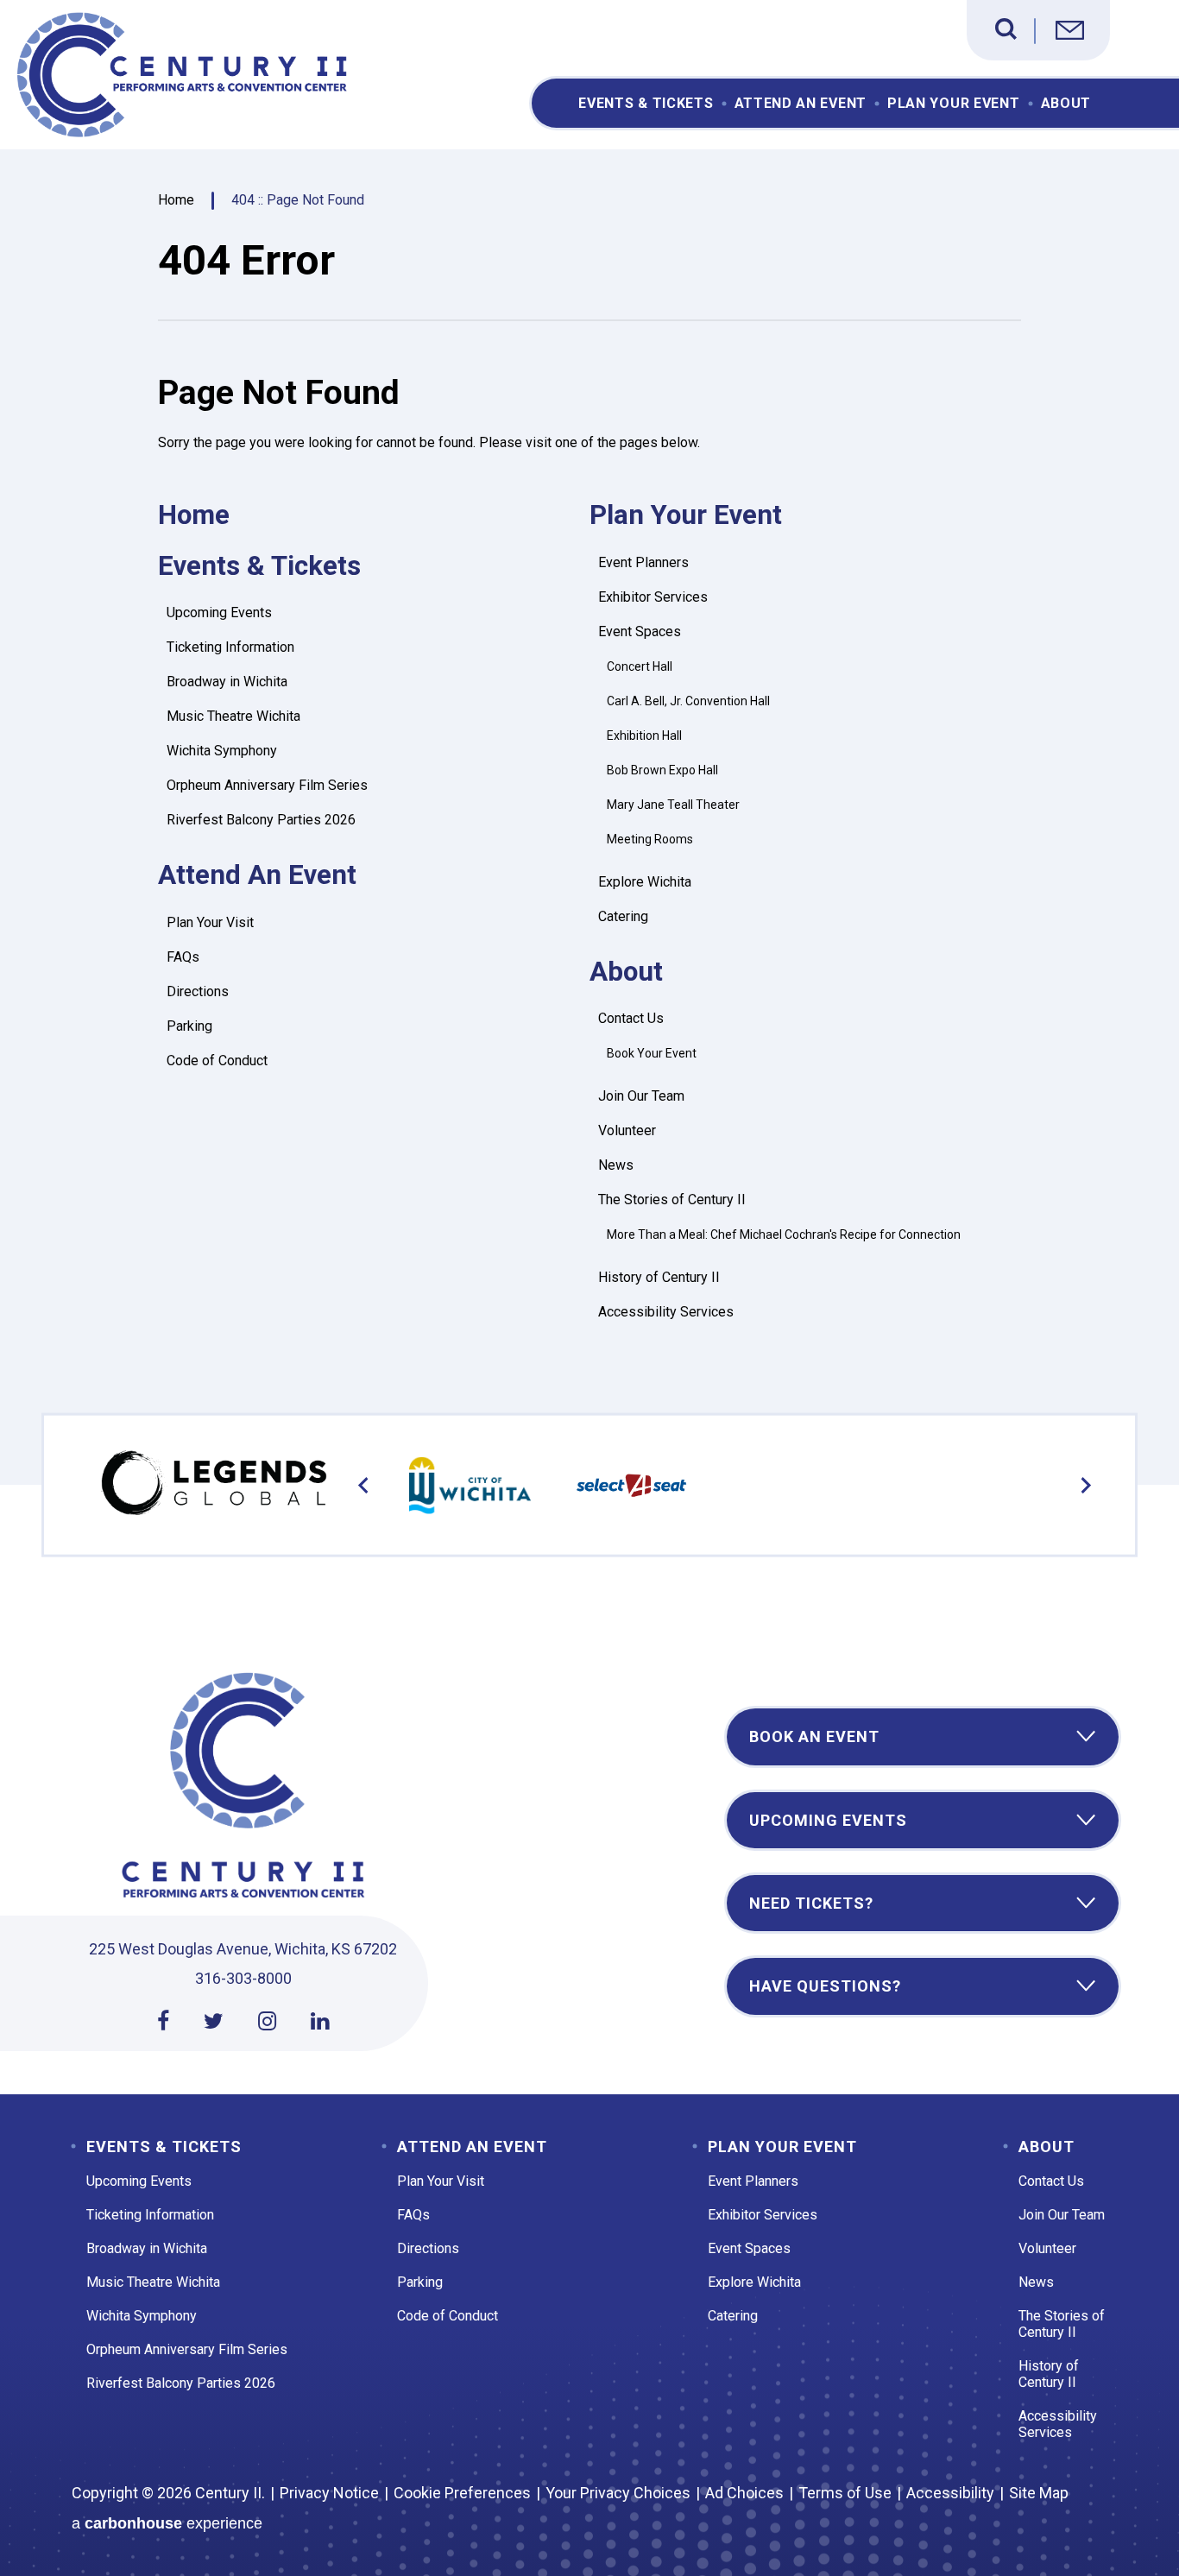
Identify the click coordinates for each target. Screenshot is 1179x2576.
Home (176, 200)
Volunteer (627, 1130)
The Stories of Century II (672, 1200)
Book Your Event (652, 1053)
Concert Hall (640, 666)
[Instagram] (267, 2021)
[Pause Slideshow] (1069, 1463)
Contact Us (631, 1018)
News (616, 1165)
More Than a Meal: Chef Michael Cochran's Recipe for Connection (784, 1234)
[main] (589, 806)
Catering (623, 916)
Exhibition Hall (644, 736)
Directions (198, 991)
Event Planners (643, 562)
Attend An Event (801, 103)
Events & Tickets (646, 103)
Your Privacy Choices (618, 2493)
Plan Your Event (954, 103)
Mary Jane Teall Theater (673, 805)
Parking (189, 1026)
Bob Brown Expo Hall (662, 770)
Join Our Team (641, 1096)
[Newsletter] (1070, 32)
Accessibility (950, 2493)
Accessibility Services (666, 1312)
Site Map (1039, 2493)
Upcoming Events (219, 612)
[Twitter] (214, 2021)
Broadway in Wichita (227, 682)
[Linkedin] (320, 2021)
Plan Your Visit (210, 922)
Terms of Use (845, 2493)
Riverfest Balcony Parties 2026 (261, 820)
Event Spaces (640, 631)
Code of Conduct (217, 1061)
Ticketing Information (230, 647)
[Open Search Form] (1006, 29)
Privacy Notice (329, 2493)
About (1066, 103)
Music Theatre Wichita (233, 716)
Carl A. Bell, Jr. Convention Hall (688, 701)
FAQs (183, 957)
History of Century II (659, 1277)
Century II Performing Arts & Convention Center (184, 75)
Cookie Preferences (462, 2493)
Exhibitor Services (653, 597)
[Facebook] (163, 2021)
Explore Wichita (645, 882)
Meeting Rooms (650, 839)
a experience (167, 2523)
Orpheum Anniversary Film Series (267, 785)
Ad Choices (744, 2493)
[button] (363, 1485)
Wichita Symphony (222, 751)
